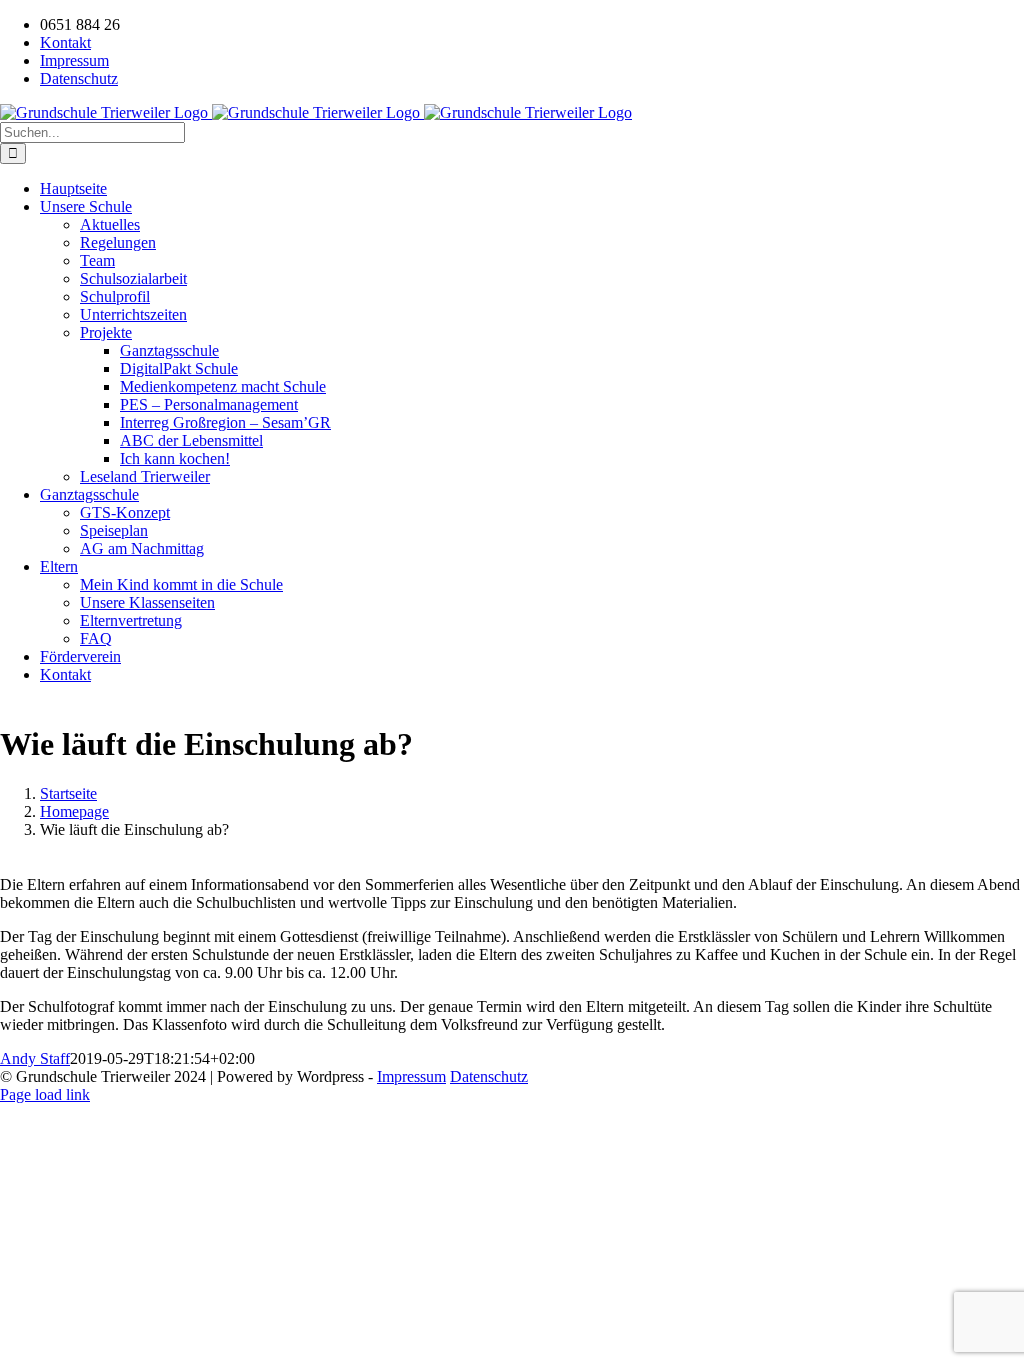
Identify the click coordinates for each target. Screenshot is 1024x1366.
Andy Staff (35, 1058)
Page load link (45, 1094)
